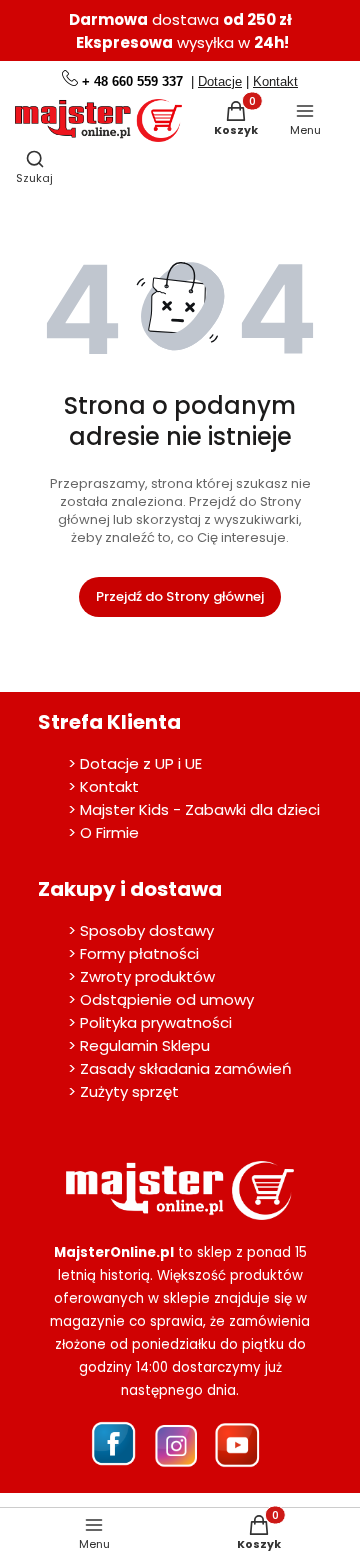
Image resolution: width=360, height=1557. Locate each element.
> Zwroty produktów (141, 976)
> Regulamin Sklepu (139, 1045)
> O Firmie (103, 832)
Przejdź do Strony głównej (180, 596)
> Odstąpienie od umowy (161, 999)
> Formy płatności (133, 953)
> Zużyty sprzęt (123, 1091)
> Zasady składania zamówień (180, 1068)
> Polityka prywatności (150, 1022)
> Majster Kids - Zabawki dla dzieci (194, 809)
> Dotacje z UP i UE (135, 763)
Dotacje (220, 81)
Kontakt (275, 81)
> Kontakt (103, 786)
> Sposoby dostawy (141, 930)
